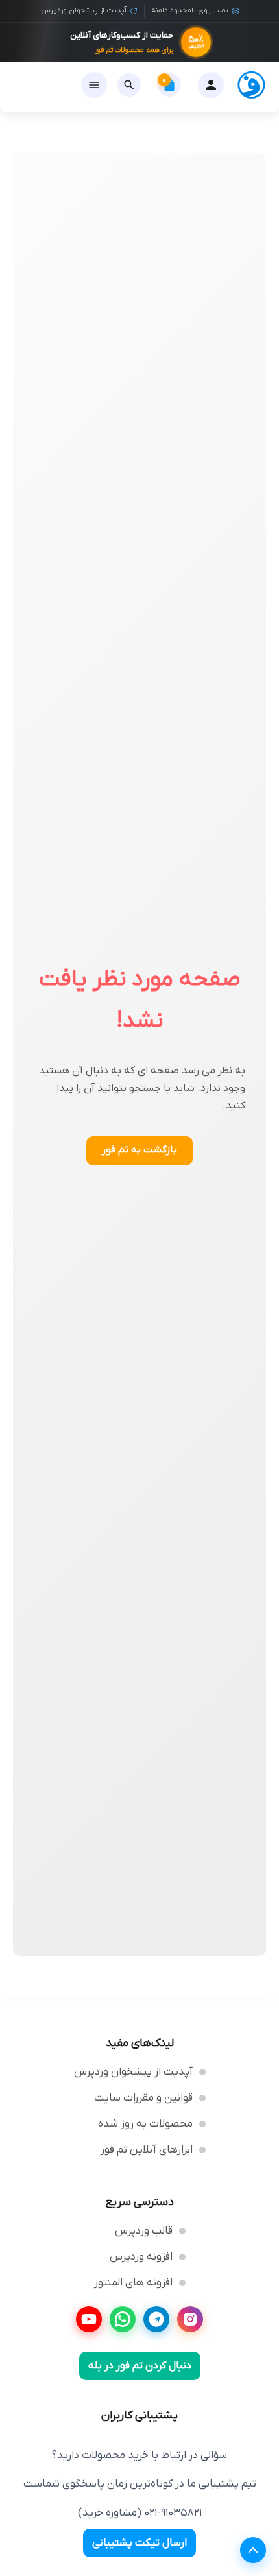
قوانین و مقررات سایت (143, 2098)
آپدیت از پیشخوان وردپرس (133, 2072)
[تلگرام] (156, 2319)
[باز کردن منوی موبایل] (94, 85)
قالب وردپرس (144, 2231)
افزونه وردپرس (141, 2257)
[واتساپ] (123, 2319)
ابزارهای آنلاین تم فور (147, 2150)
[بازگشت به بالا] (253, 2550)
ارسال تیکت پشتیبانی (139, 2543)
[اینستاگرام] (190, 2319)
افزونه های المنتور (133, 2283)
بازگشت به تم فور (139, 1150)
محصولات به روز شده (145, 2124)
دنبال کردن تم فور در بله (140, 2366)
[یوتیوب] (89, 2319)
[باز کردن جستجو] (129, 85)
